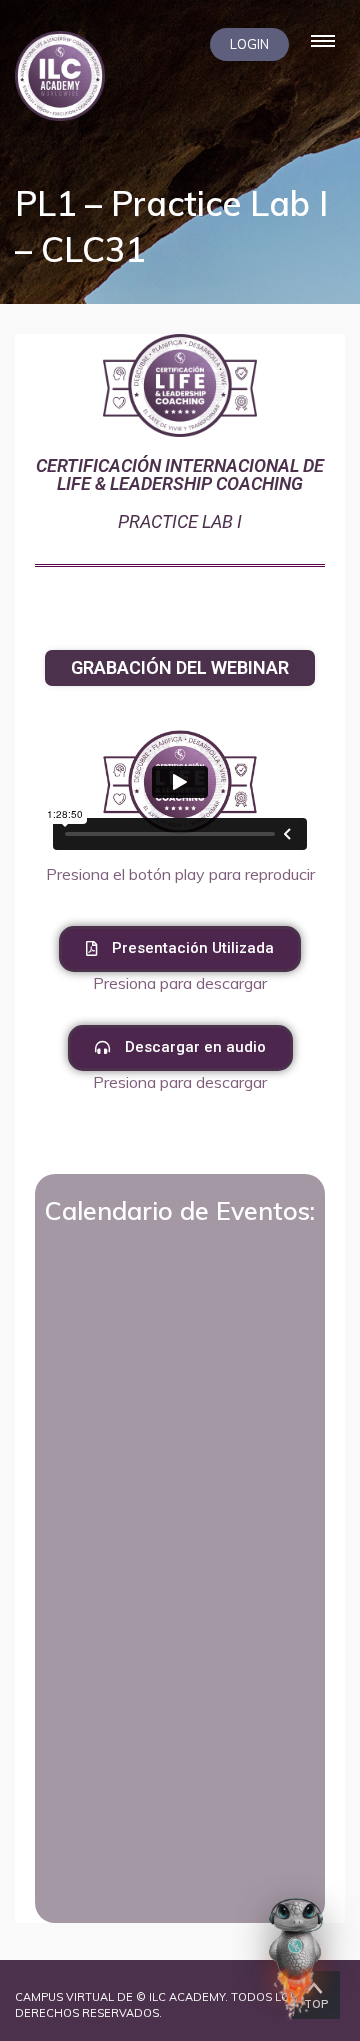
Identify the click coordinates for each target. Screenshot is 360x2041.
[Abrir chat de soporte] (296, 1958)
